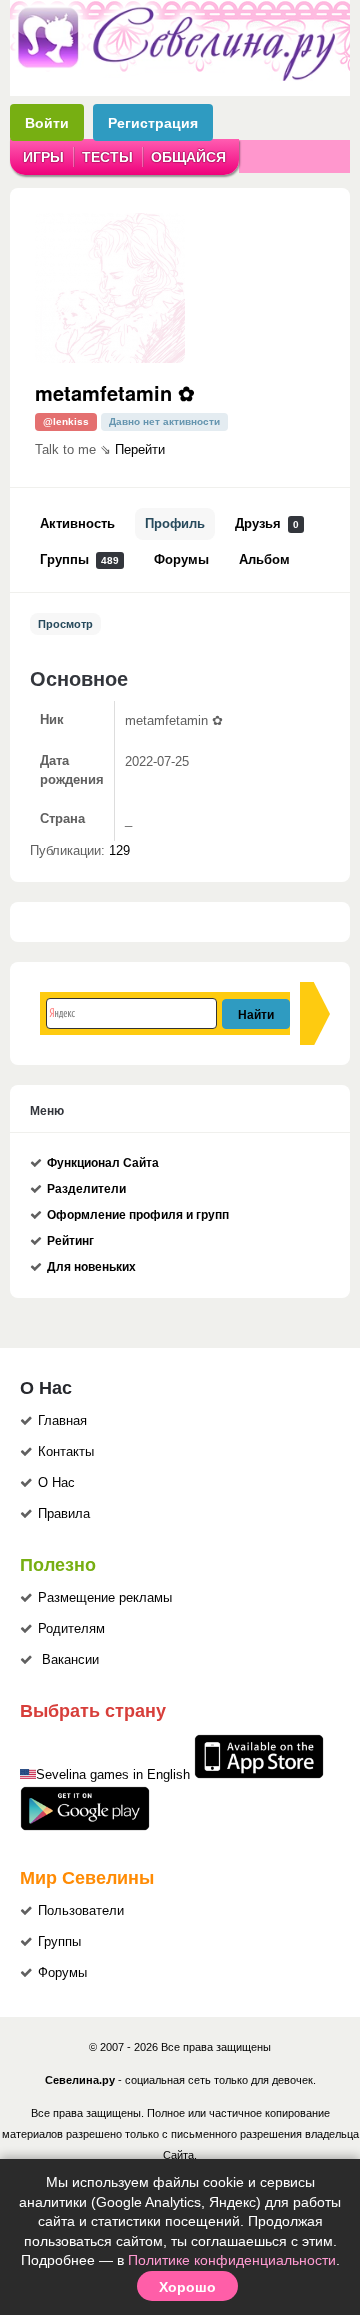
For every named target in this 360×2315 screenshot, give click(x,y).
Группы (79, 560)
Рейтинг (70, 1241)
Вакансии (70, 1660)
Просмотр (65, 624)
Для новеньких (91, 1267)
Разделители (86, 1189)
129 (119, 851)
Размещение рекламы (105, 1598)
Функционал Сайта (103, 1163)
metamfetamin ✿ (115, 392)
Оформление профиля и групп (138, 1215)
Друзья (267, 524)
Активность (77, 524)
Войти (47, 122)
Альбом (264, 560)
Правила (64, 1514)
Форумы (181, 560)
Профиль (175, 524)
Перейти (140, 450)
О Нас (56, 1483)
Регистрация (153, 122)
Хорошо (187, 2286)
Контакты (66, 1452)
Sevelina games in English (113, 1775)
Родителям (71, 1629)
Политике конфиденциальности (232, 2260)
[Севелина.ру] (180, 77)
